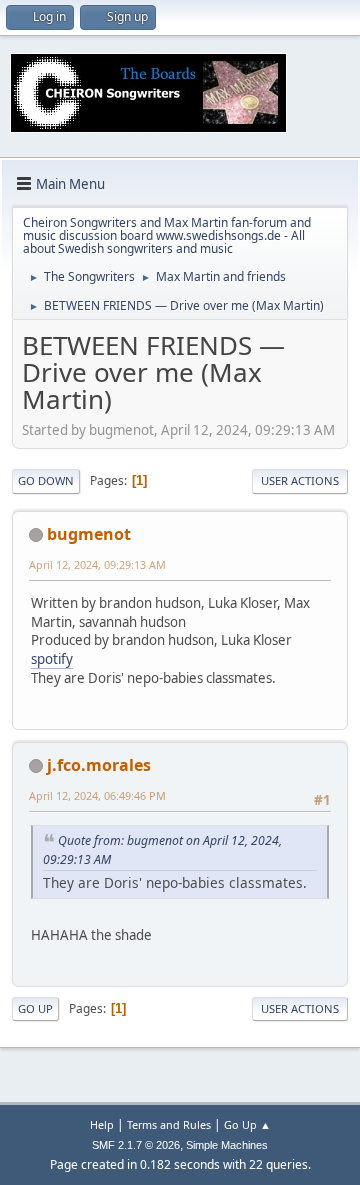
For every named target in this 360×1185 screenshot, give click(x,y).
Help (102, 1124)
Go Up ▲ (247, 1124)
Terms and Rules (169, 1124)
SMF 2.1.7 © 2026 (136, 1145)
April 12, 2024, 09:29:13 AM (97, 564)
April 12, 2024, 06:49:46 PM (97, 795)
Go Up (35, 1008)
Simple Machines (227, 1145)
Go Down (46, 480)
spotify (52, 659)
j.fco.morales (99, 765)
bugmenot (89, 534)
